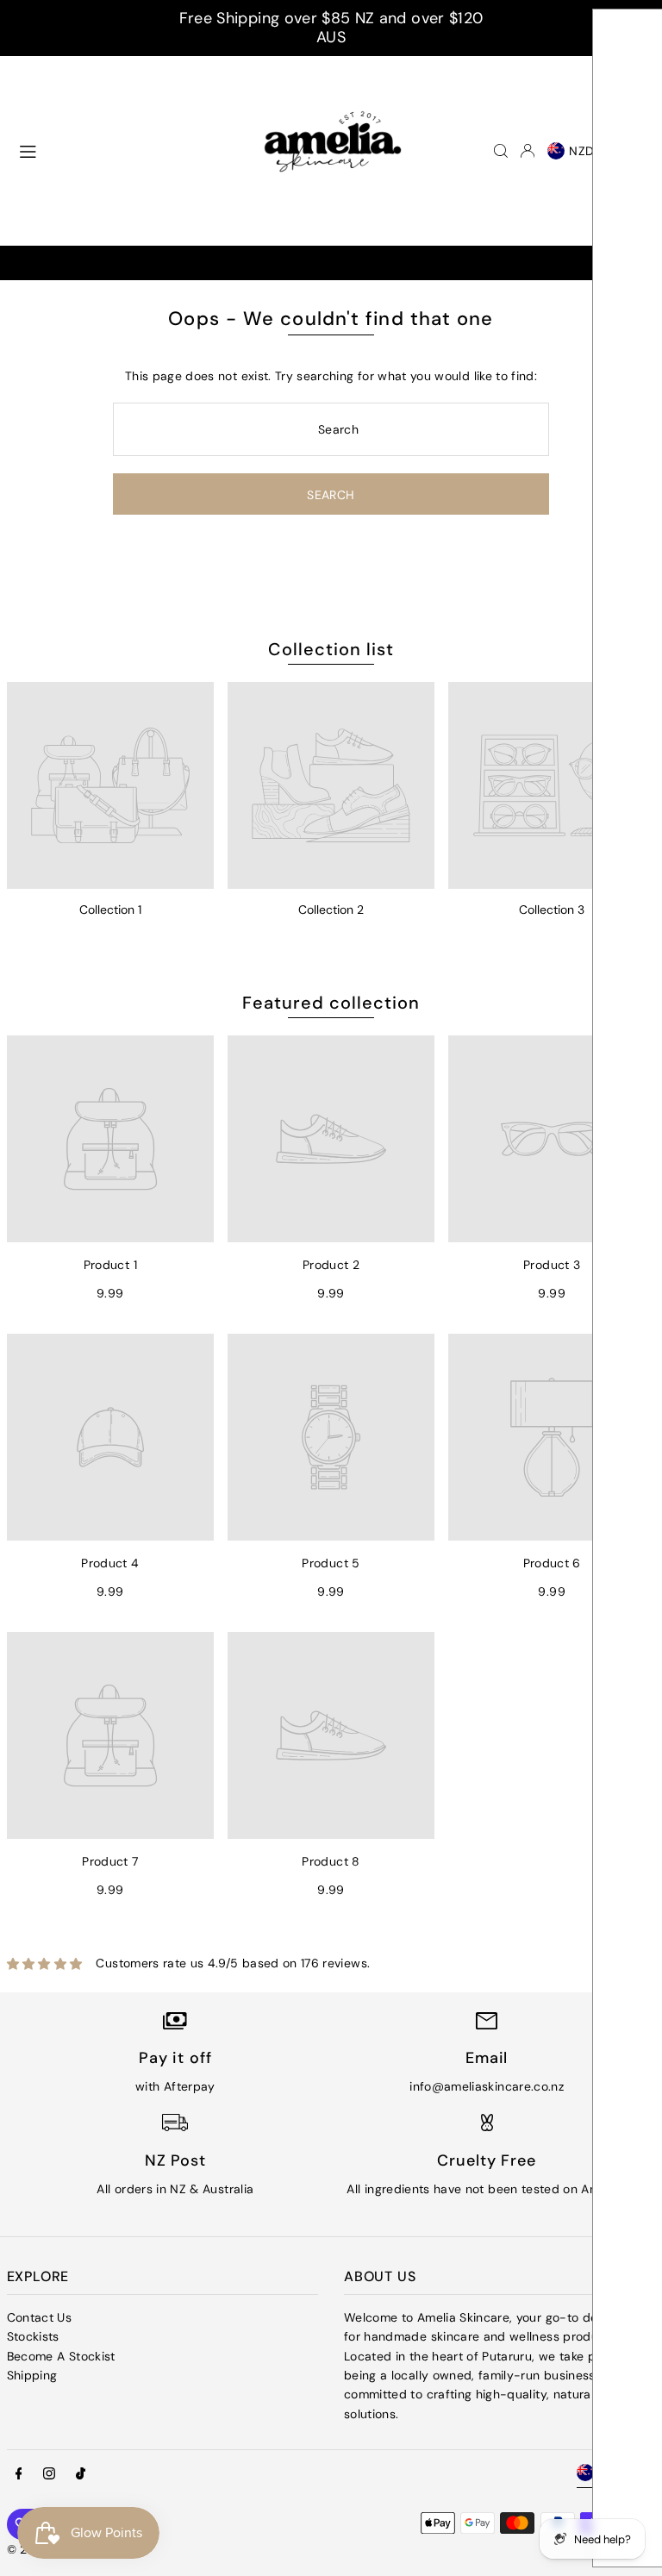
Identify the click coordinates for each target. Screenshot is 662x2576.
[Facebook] (19, 2474)
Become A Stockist (61, 2356)
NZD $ (588, 151)
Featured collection (331, 1003)
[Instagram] (49, 2474)
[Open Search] (501, 151)
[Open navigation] (124, 150)
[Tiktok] (81, 2474)
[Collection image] (110, 785)
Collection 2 (331, 910)
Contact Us (40, 2317)
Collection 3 (552, 910)
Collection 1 (110, 910)
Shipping (32, 2375)
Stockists (33, 2336)
